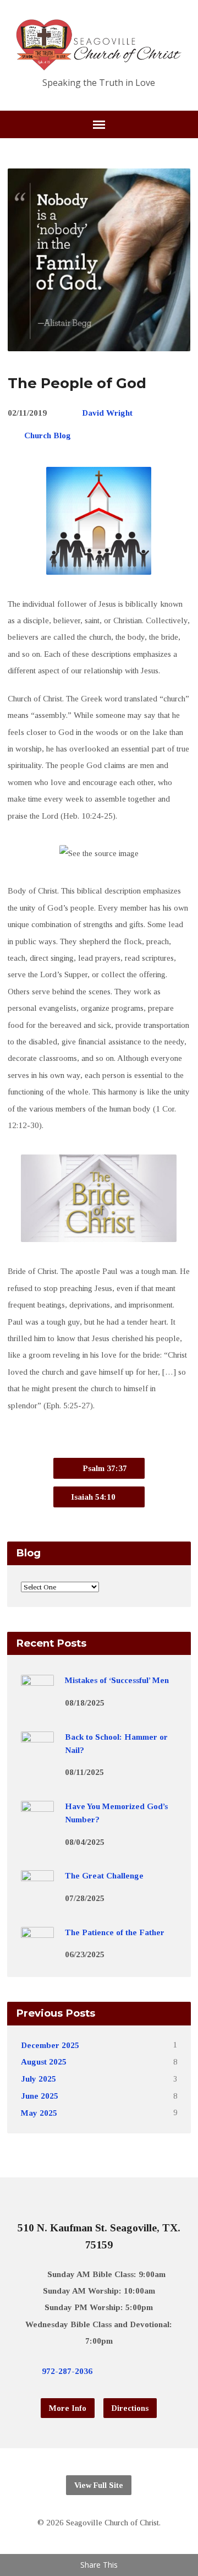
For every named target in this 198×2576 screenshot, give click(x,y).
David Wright (107, 413)
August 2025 (44, 2062)
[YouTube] (150, 2371)
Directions (130, 2408)
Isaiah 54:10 (94, 1497)
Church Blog (48, 435)
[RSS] (167, 2371)
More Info (68, 2408)
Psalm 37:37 (104, 1468)
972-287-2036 (67, 2371)
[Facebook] (132, 2371)
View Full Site (99, 2485)
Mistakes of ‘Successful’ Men (117, 1680)
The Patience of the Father (115, 1932)
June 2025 (40, 2096)
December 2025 (50, 2045)
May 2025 (39, 2113)
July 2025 (38, 2079)
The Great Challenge (104, 1875)
